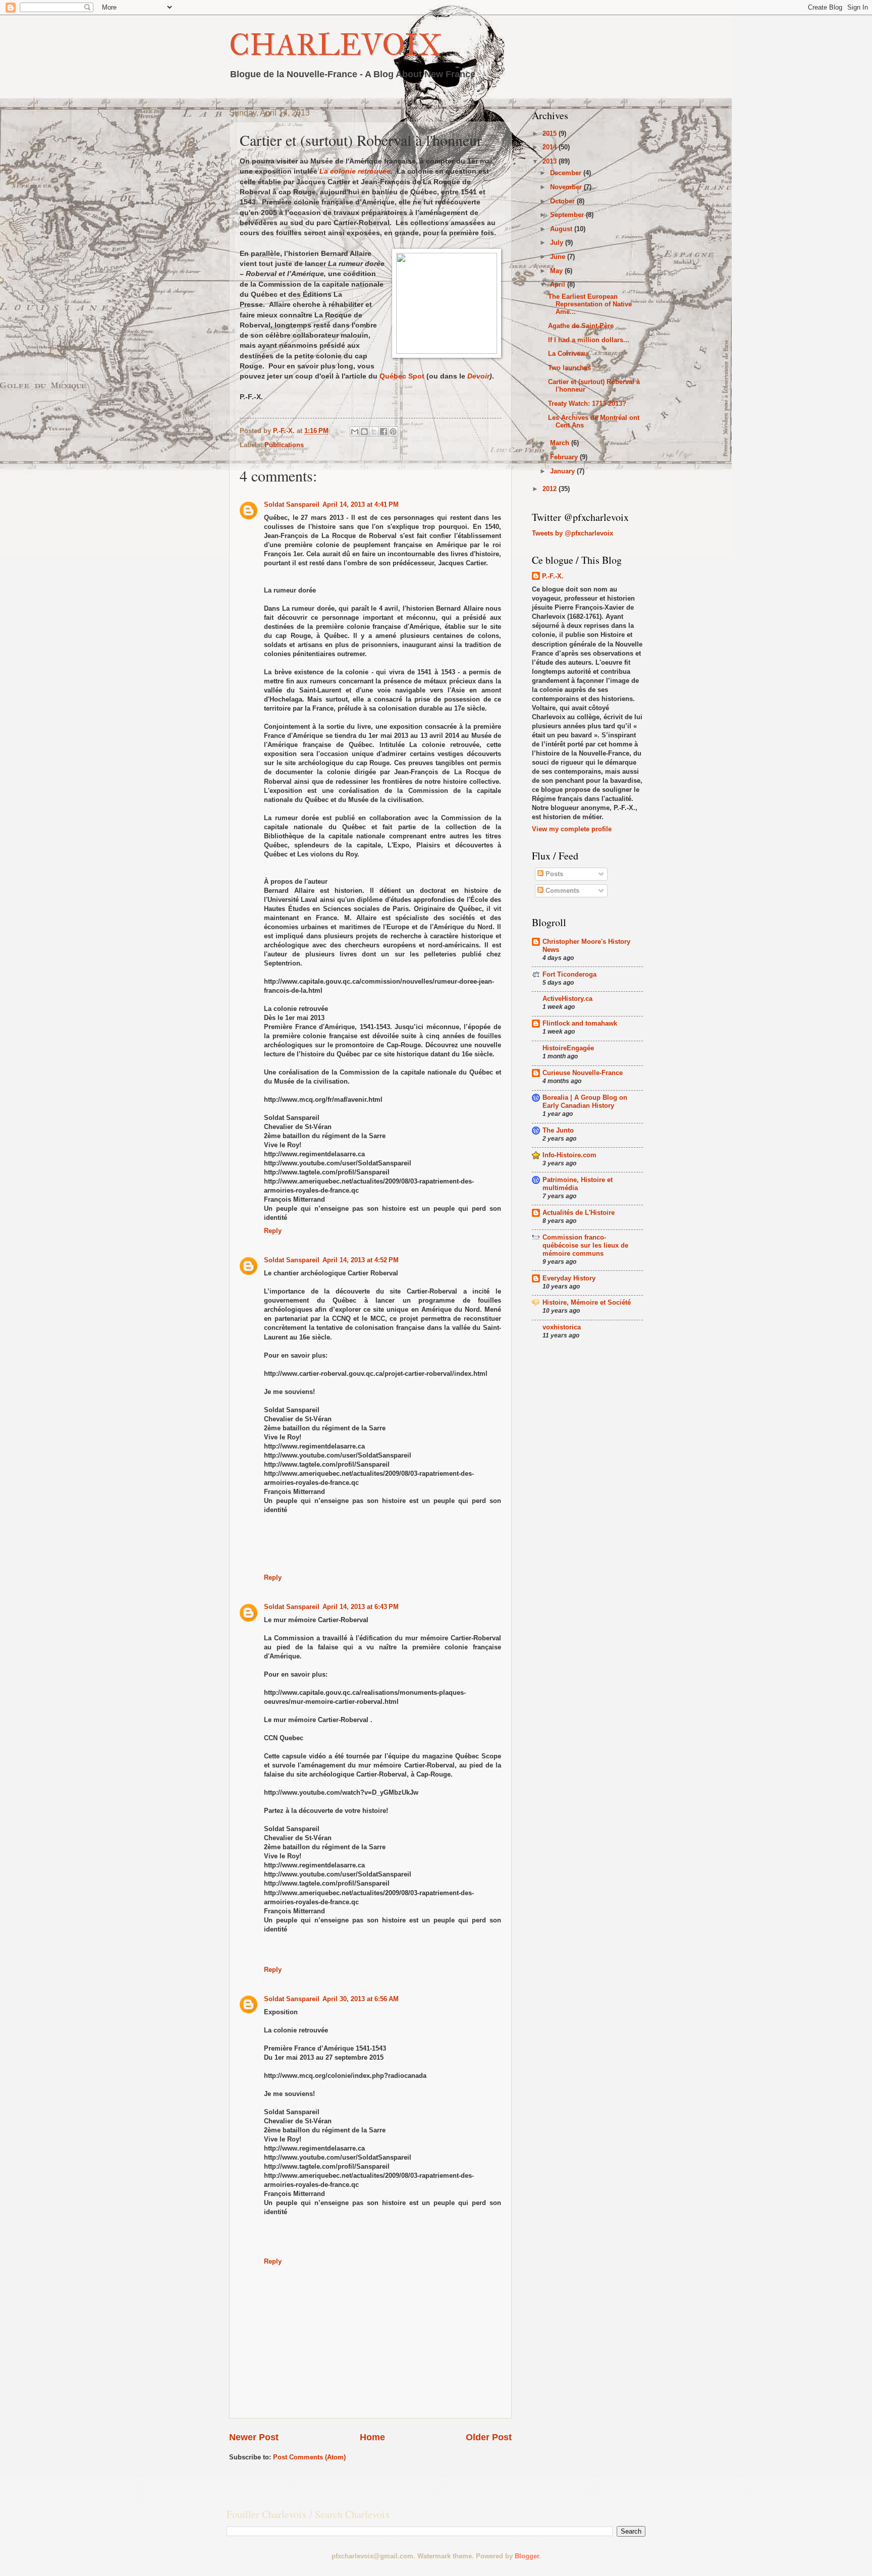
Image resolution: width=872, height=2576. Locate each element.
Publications (284, 445)
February (565, 457)
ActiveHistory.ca (567, 999)
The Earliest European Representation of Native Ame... (590, 304)
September (568, 215)
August (562, 229)
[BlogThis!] (364, 432)
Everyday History (569, 1278)
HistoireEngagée (568, 1048)
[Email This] (355, 432)
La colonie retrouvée (355, 171)
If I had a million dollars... (589, 340)
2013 (551, 161)
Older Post (489, 2437)
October (563, 201)
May (557, 271)
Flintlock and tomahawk (580, 1023)
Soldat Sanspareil (292, 504)
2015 (551, 133)
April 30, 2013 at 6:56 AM (361, 1999)
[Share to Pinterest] (393, 432)
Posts (553, 874)
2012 (551, 489)
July (558, 243)
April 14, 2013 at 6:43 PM (361, 1607)
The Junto (558, 1130)
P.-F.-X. (553, 576)
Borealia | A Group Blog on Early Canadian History (585, 1102)
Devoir (478, 376)
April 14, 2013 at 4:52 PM (361, 1260)
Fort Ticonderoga (569, 974)
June (559, 257)
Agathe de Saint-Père (581, 326)
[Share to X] (374, 432)
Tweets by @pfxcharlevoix (573, 533)
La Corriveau (568, 354)
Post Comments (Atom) (309, 2457)
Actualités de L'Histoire (579, 1213)
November (567, 187)
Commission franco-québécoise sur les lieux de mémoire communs (585, 1245)
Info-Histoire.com (569, 1155)
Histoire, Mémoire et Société (587, 1302)
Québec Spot (402, 376)
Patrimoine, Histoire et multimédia (578, 1184)
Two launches (569, 368)
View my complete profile (572, 829)
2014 (551, 147)
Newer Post (254, 2437)
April (559, 284)
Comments (561, 891)
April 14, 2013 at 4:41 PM (361, 504)
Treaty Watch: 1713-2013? (587, 404)
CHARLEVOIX (335, 45)
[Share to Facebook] (384, 432)
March (561, 443)
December (567, 173)
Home (372, 2437)
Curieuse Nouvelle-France (583, 1073)
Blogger (527, 2556)
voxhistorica (562, 1327)
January (563, 471)
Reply (273, 1231)
